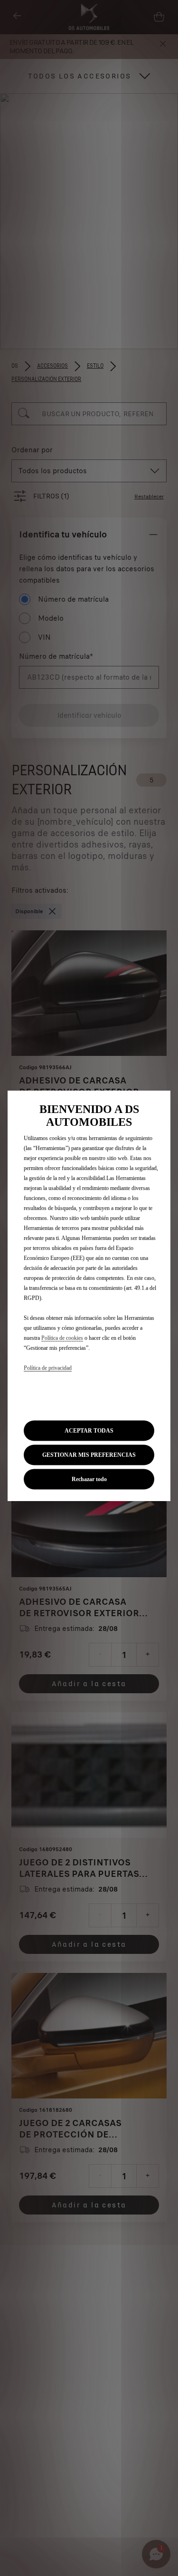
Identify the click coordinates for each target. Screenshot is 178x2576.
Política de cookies (62, 1338)
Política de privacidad (48, 1368)
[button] (89, 1455)
